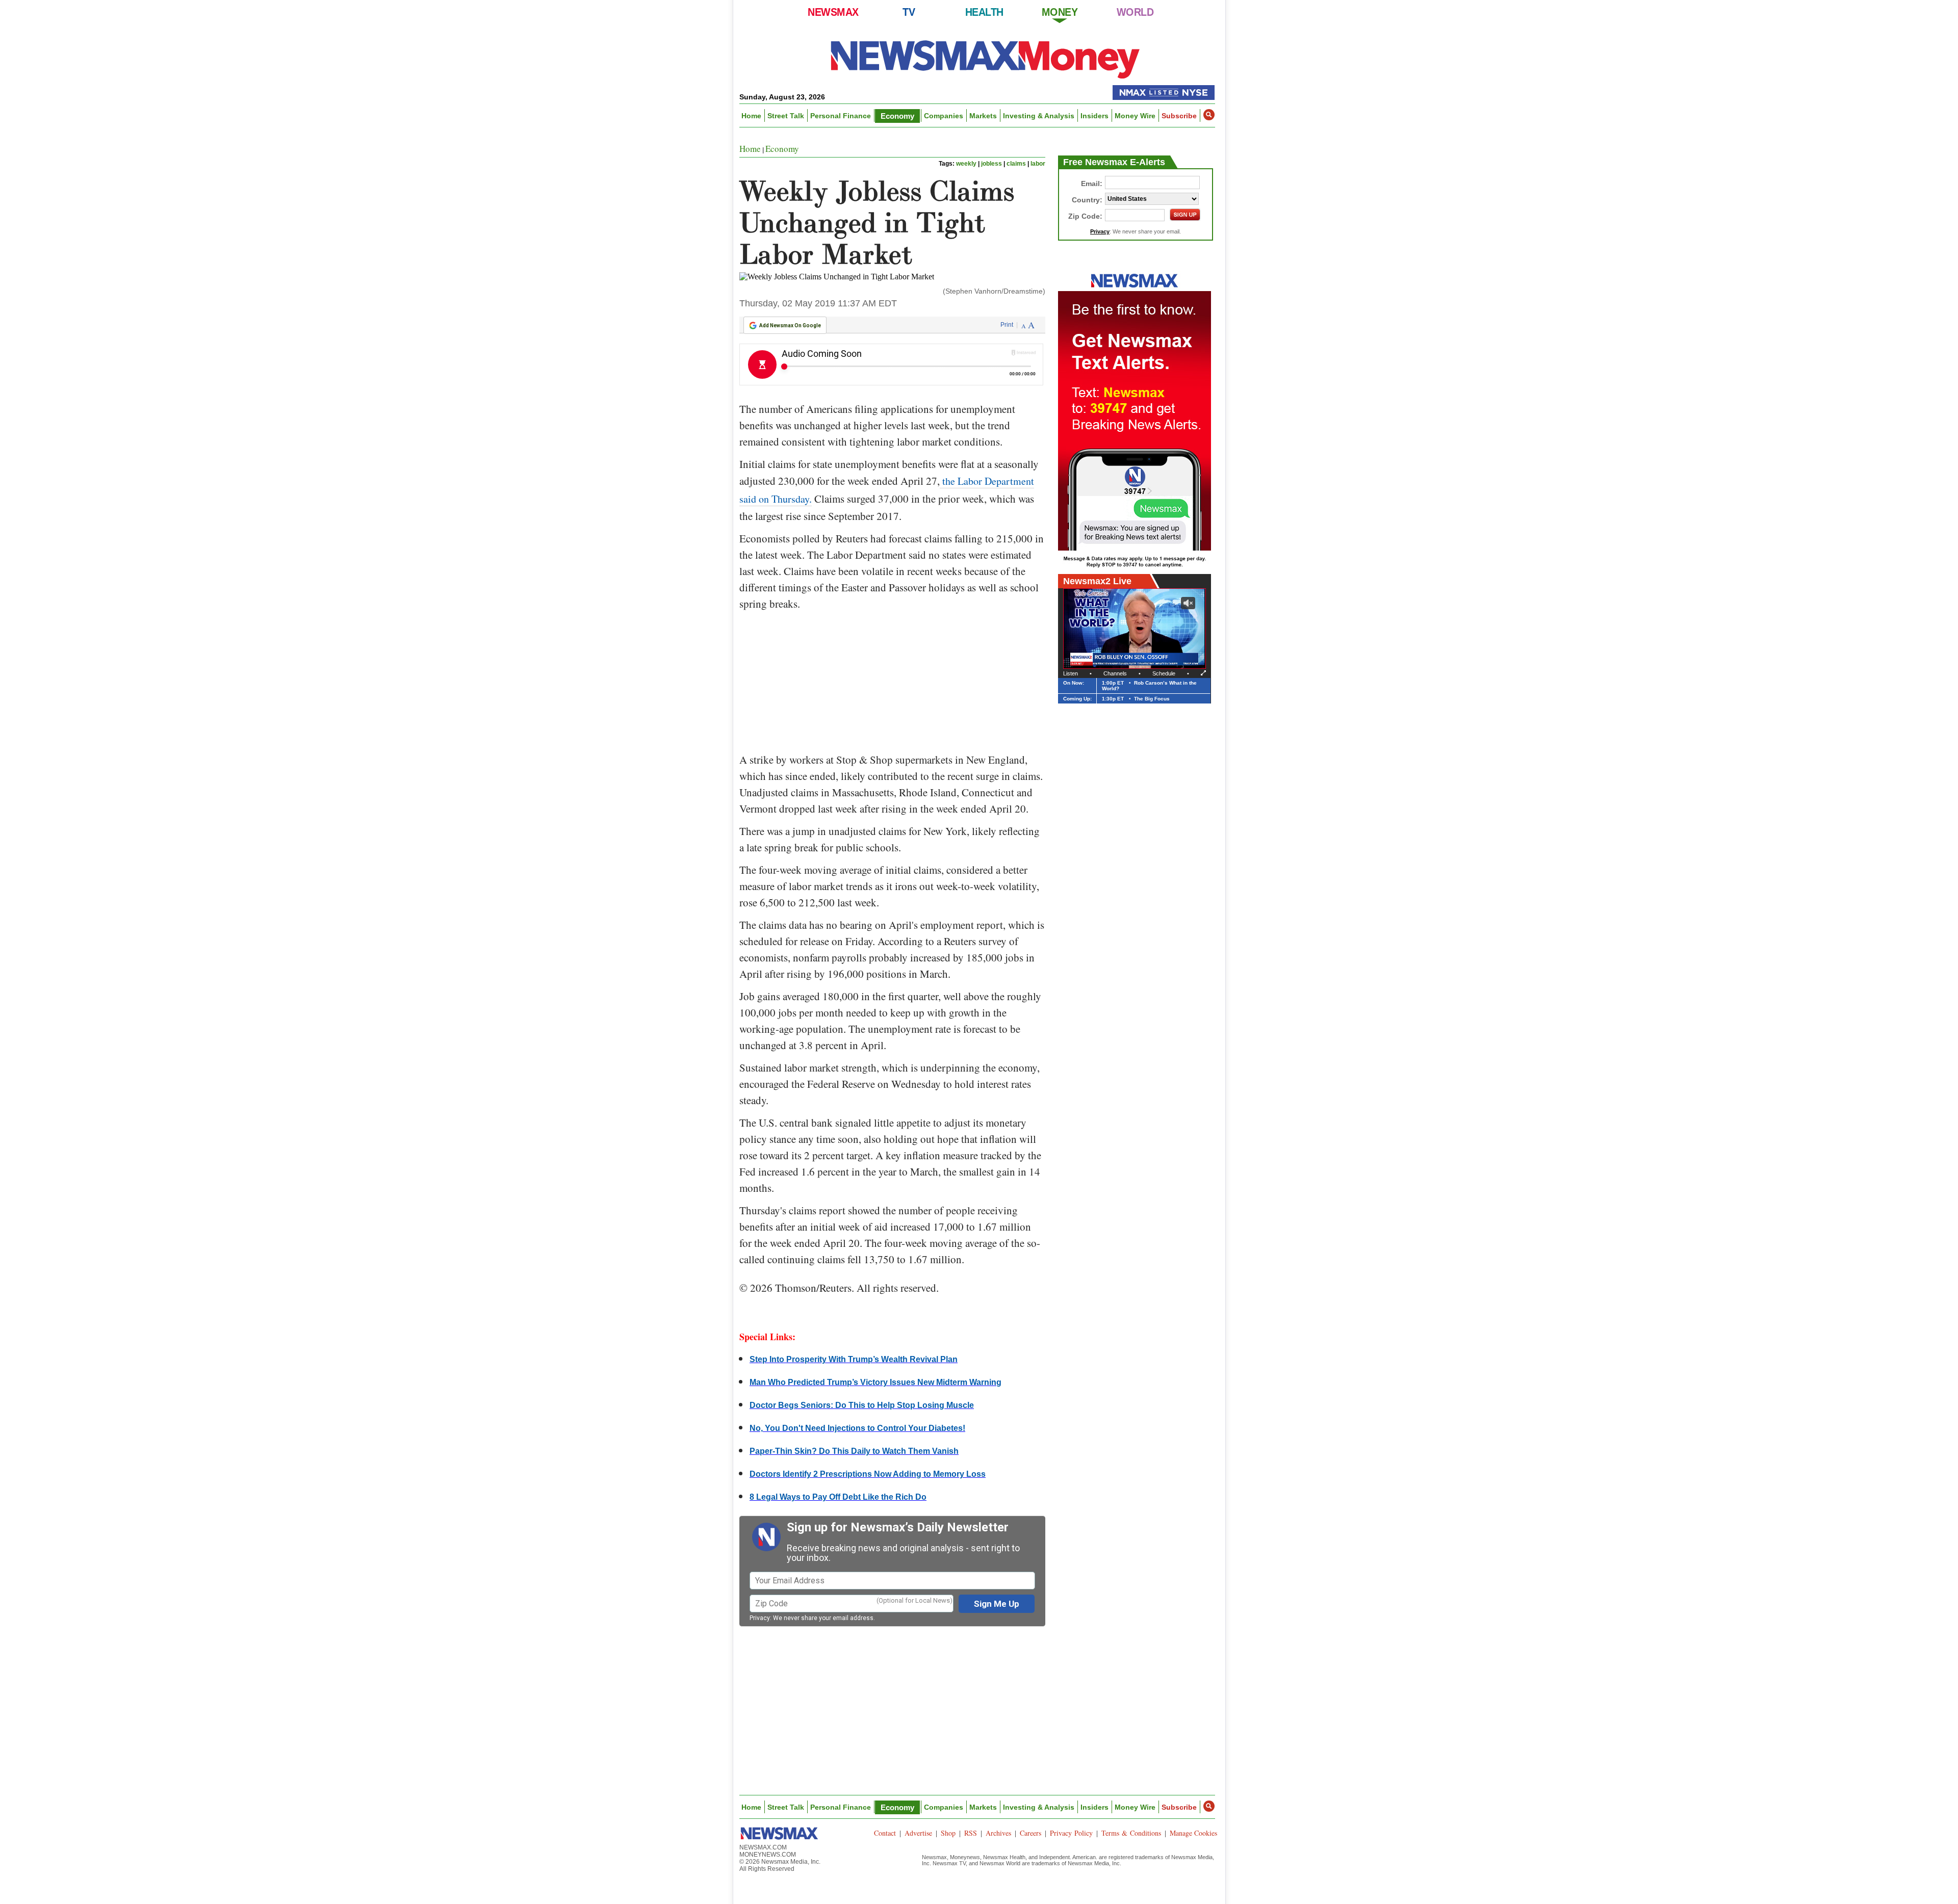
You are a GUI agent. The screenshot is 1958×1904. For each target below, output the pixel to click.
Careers (1030, 1833)
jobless (991, 164)
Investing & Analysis (1039, 116)
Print (1007, 325)
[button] (1209, 115)
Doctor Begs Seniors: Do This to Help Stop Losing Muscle (862, 1405)
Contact (885, 1833)
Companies (944, 116)
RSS (971, 1833)
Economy (897, 116)
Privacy (760, 1618)
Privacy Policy (1071, 1833)
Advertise (918, 1833)
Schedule (1164, 673)
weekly (966, 164)
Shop (948, 1833)
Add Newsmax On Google (790, 325)
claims (1016, 164)
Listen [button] (1071, 673)
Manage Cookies (1193, 1833)
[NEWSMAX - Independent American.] (985, 59)
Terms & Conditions (1131, 1833)
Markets (983, 116)
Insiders (1094, 116)
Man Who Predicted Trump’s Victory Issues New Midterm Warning (875, 1382)
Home (751, 116)
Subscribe (1179, 116)
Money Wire (1135, 116)
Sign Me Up (997, 1604)
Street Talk (786, 116)
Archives (998, 1833)
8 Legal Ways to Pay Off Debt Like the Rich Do (838, 1497)
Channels (1115, 673)
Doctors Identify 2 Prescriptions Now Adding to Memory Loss (868, 1474)
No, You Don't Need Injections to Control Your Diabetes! (857, 1428)
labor (1038, 164)
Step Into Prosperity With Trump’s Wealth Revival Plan (854, 1359)
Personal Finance (841, 116)
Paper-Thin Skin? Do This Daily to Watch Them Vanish (854, 1451)
